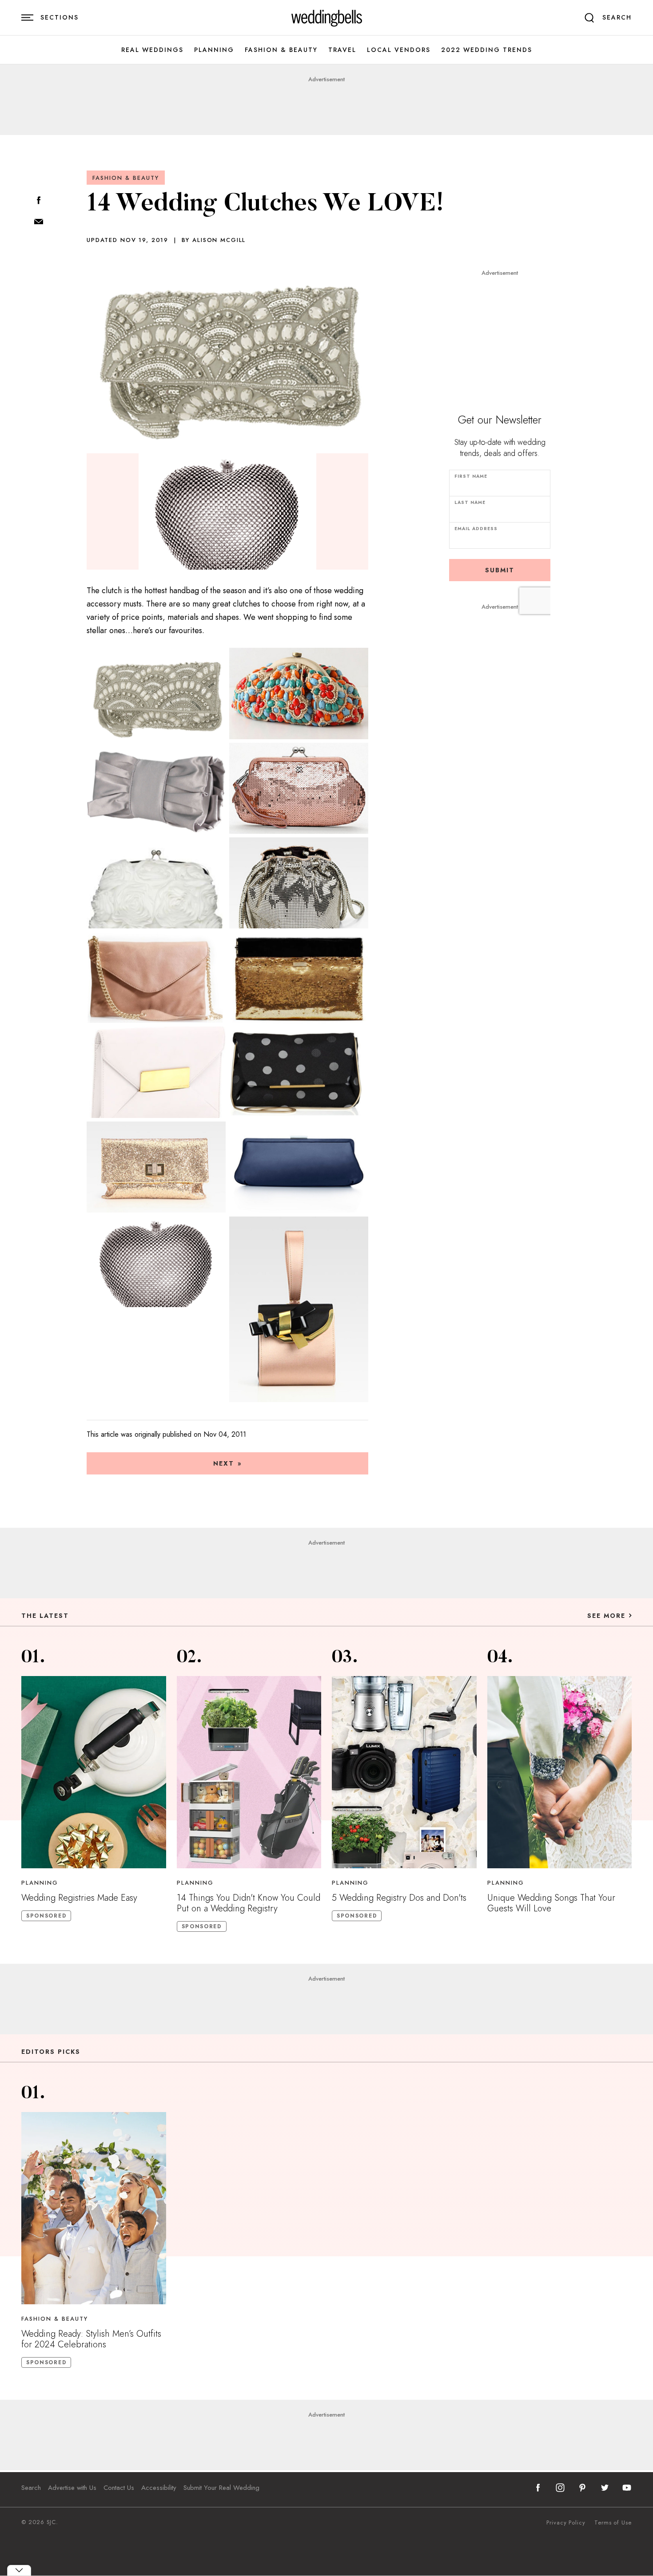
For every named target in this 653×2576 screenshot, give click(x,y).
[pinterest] (582, 2488)
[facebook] (538, 2488)
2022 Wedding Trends (487, 50)
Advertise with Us (72, 2488)
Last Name (470, 502)
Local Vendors (399, 50)
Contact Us (119, 2488)
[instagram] (560, 2488)
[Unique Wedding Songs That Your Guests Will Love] (560, 1772)
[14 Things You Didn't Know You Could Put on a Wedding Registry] (249, 1772)
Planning (214, 50)
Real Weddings (152, 50)
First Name (471, 476)
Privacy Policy (566, 2523)
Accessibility (159, 2488)
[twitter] (605, 2488)
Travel (342, 50)
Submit (500, 570)
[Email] (39, 222)
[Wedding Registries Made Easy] (94, 1772)
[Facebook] (39, 201)
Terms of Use (613, 2523)
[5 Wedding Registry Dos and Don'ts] (404, 1772)
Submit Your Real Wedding (221, 2488)
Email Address (476, 529)
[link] (327, 18)
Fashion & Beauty (281, 50)
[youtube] (627, 2488)
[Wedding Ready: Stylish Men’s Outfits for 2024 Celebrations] (94, 2208)
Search (31, 2488)
